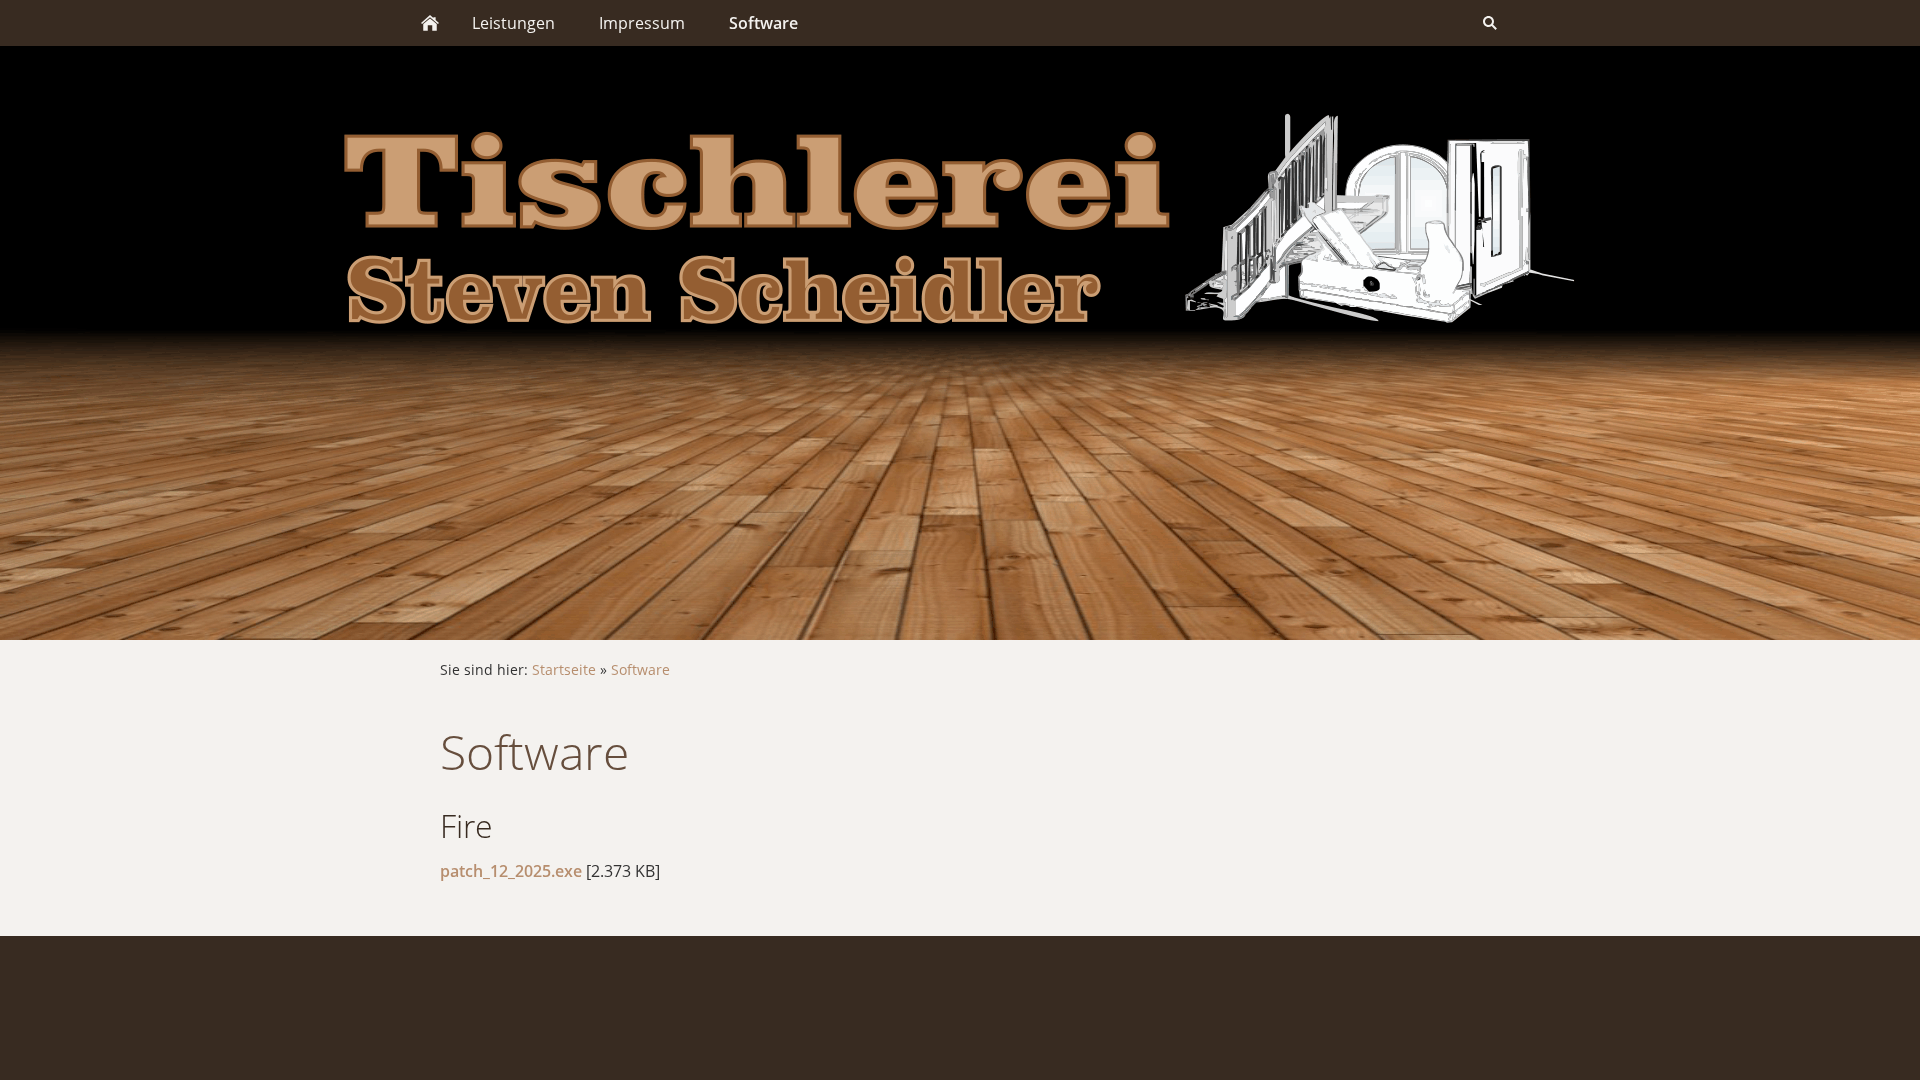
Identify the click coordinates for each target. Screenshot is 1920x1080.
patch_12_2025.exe (511, 871)
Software (640, 669)
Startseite (564, 669)
